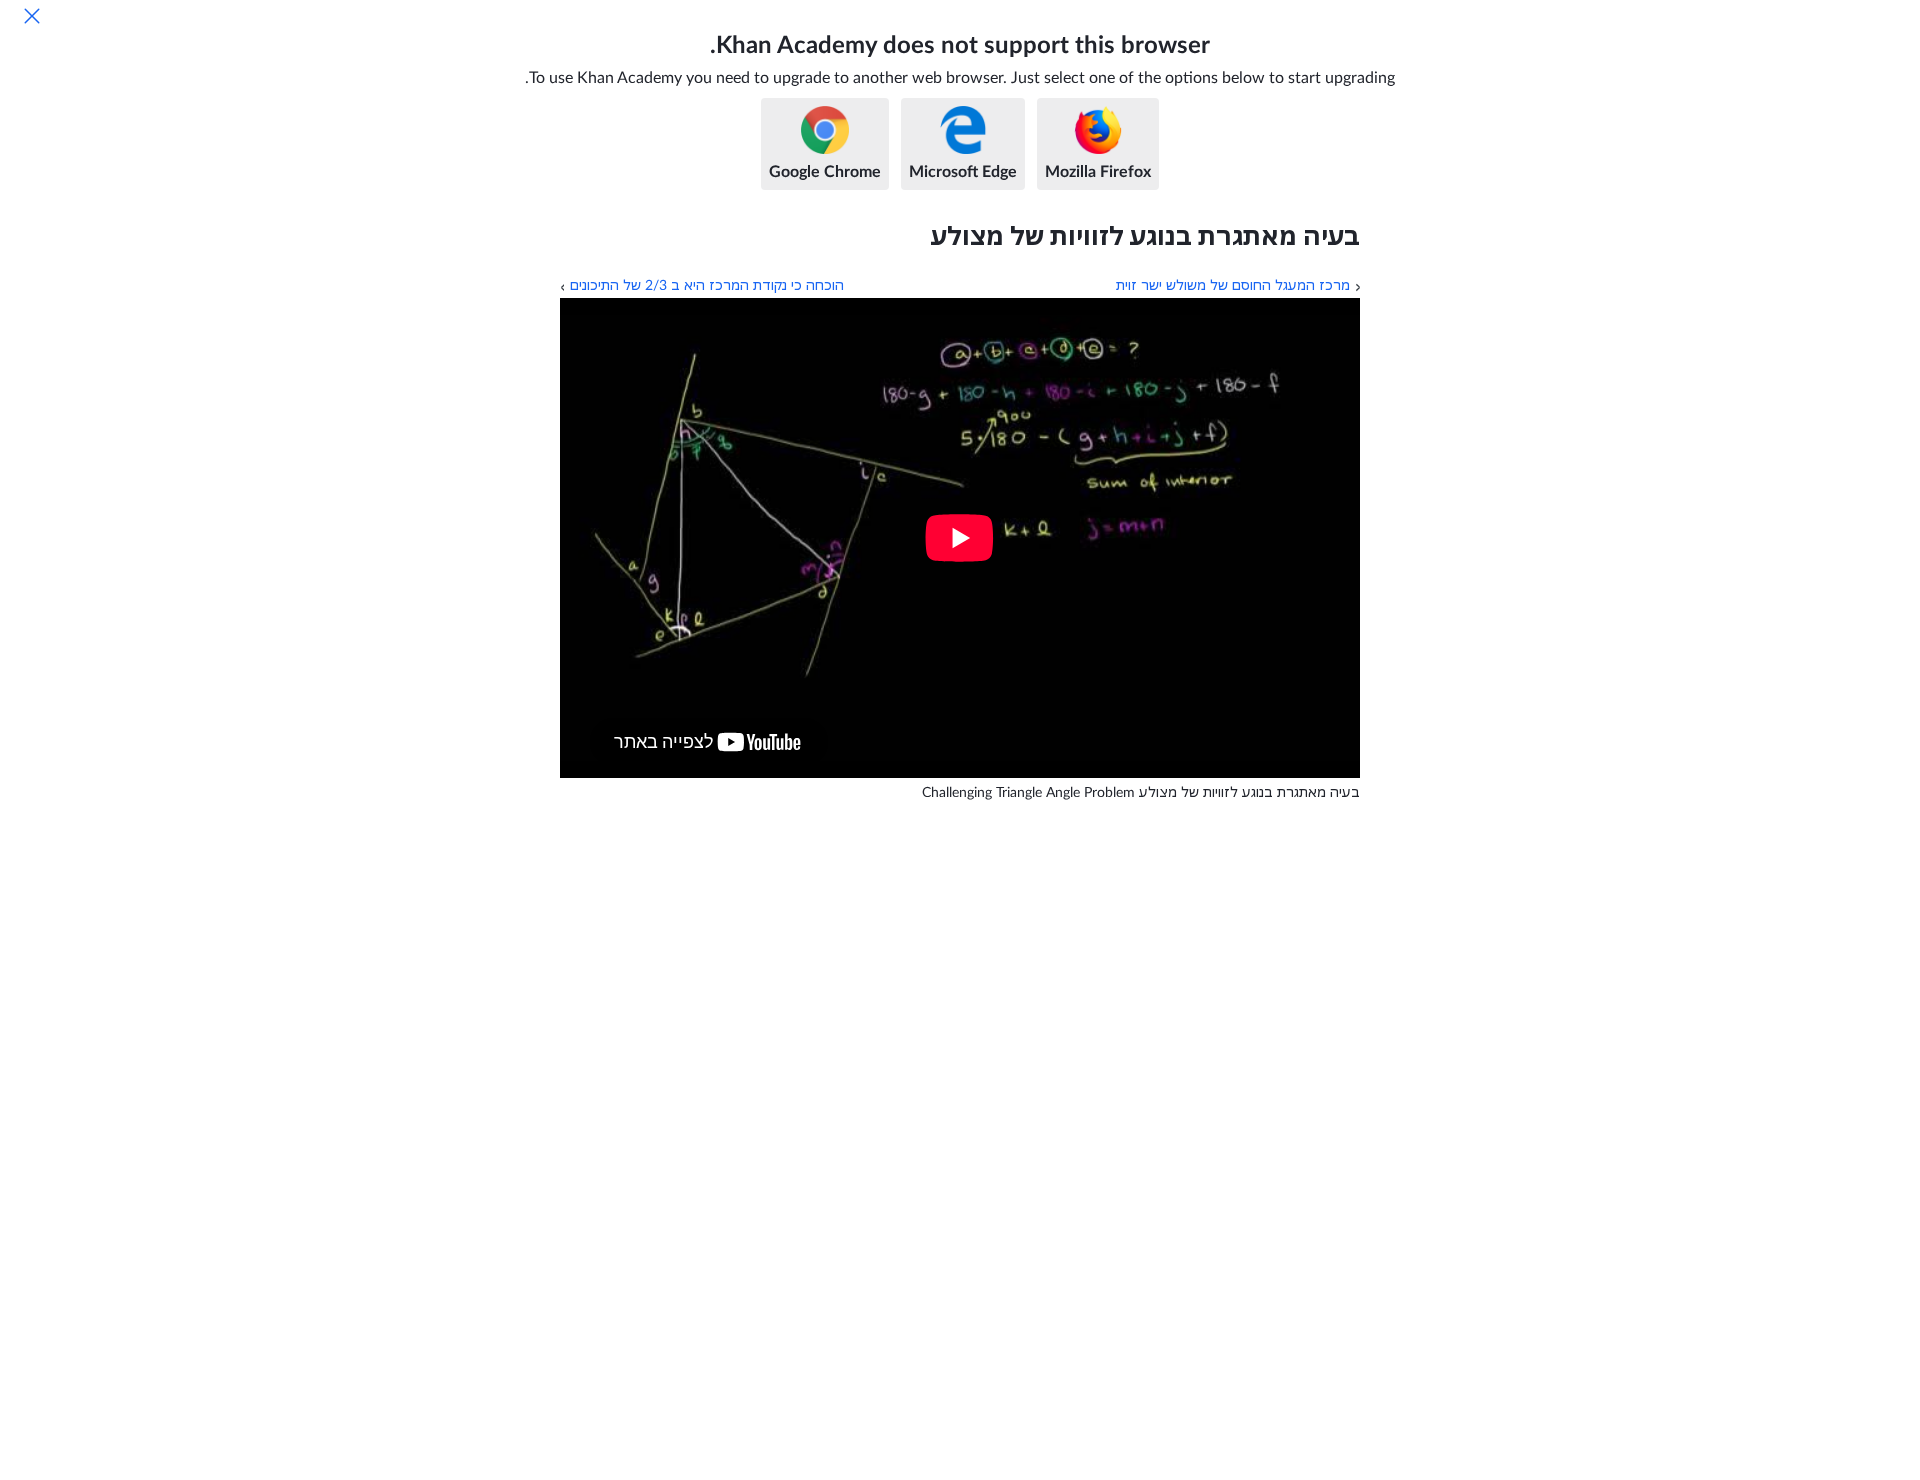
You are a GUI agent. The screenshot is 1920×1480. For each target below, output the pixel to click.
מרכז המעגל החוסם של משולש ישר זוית (1233, 286)
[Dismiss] (32, 16)
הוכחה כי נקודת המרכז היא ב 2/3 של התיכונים (707, 286)
